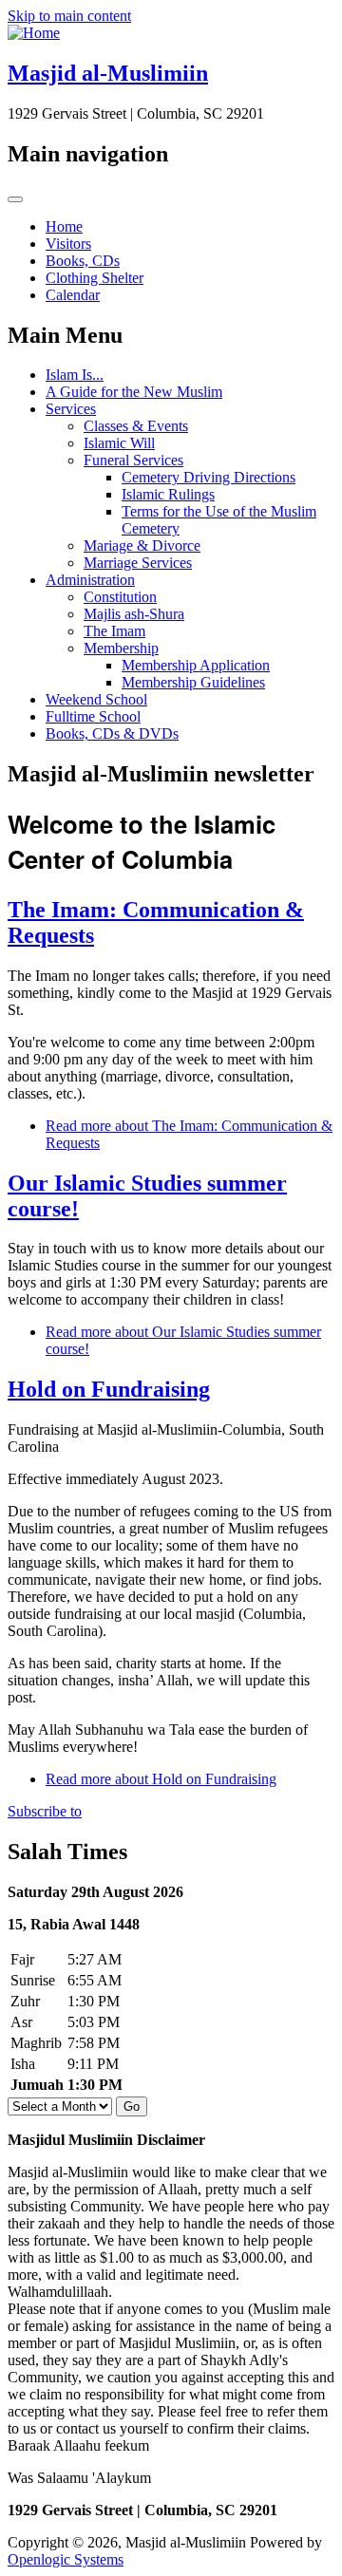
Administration (90, 580)
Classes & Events (136, 426)
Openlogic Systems (66, 2559)
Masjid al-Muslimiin (108, 73)
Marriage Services (138, 563)
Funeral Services (133, 460)
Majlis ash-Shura (134, 614)
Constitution (120, 597)
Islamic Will (119, 443)
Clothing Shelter (95, 278)
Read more (161, 1779)
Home (64, 226)
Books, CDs (83, 261)
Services (71, 409)
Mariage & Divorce (142, 545)
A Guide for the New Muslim (134, 392)
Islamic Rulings (168, 494)
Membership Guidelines (193, 682)
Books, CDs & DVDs (112, 733)
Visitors (68, 244)
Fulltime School (93, 716)
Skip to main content (69, 16)
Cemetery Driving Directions (209, 477)
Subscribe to (45, 1811)
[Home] (34, 33)
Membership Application (196, 665)
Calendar (73, 295)
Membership (121, 648)
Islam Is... (75, 375)
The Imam (114, 631)
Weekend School (96, 699)
